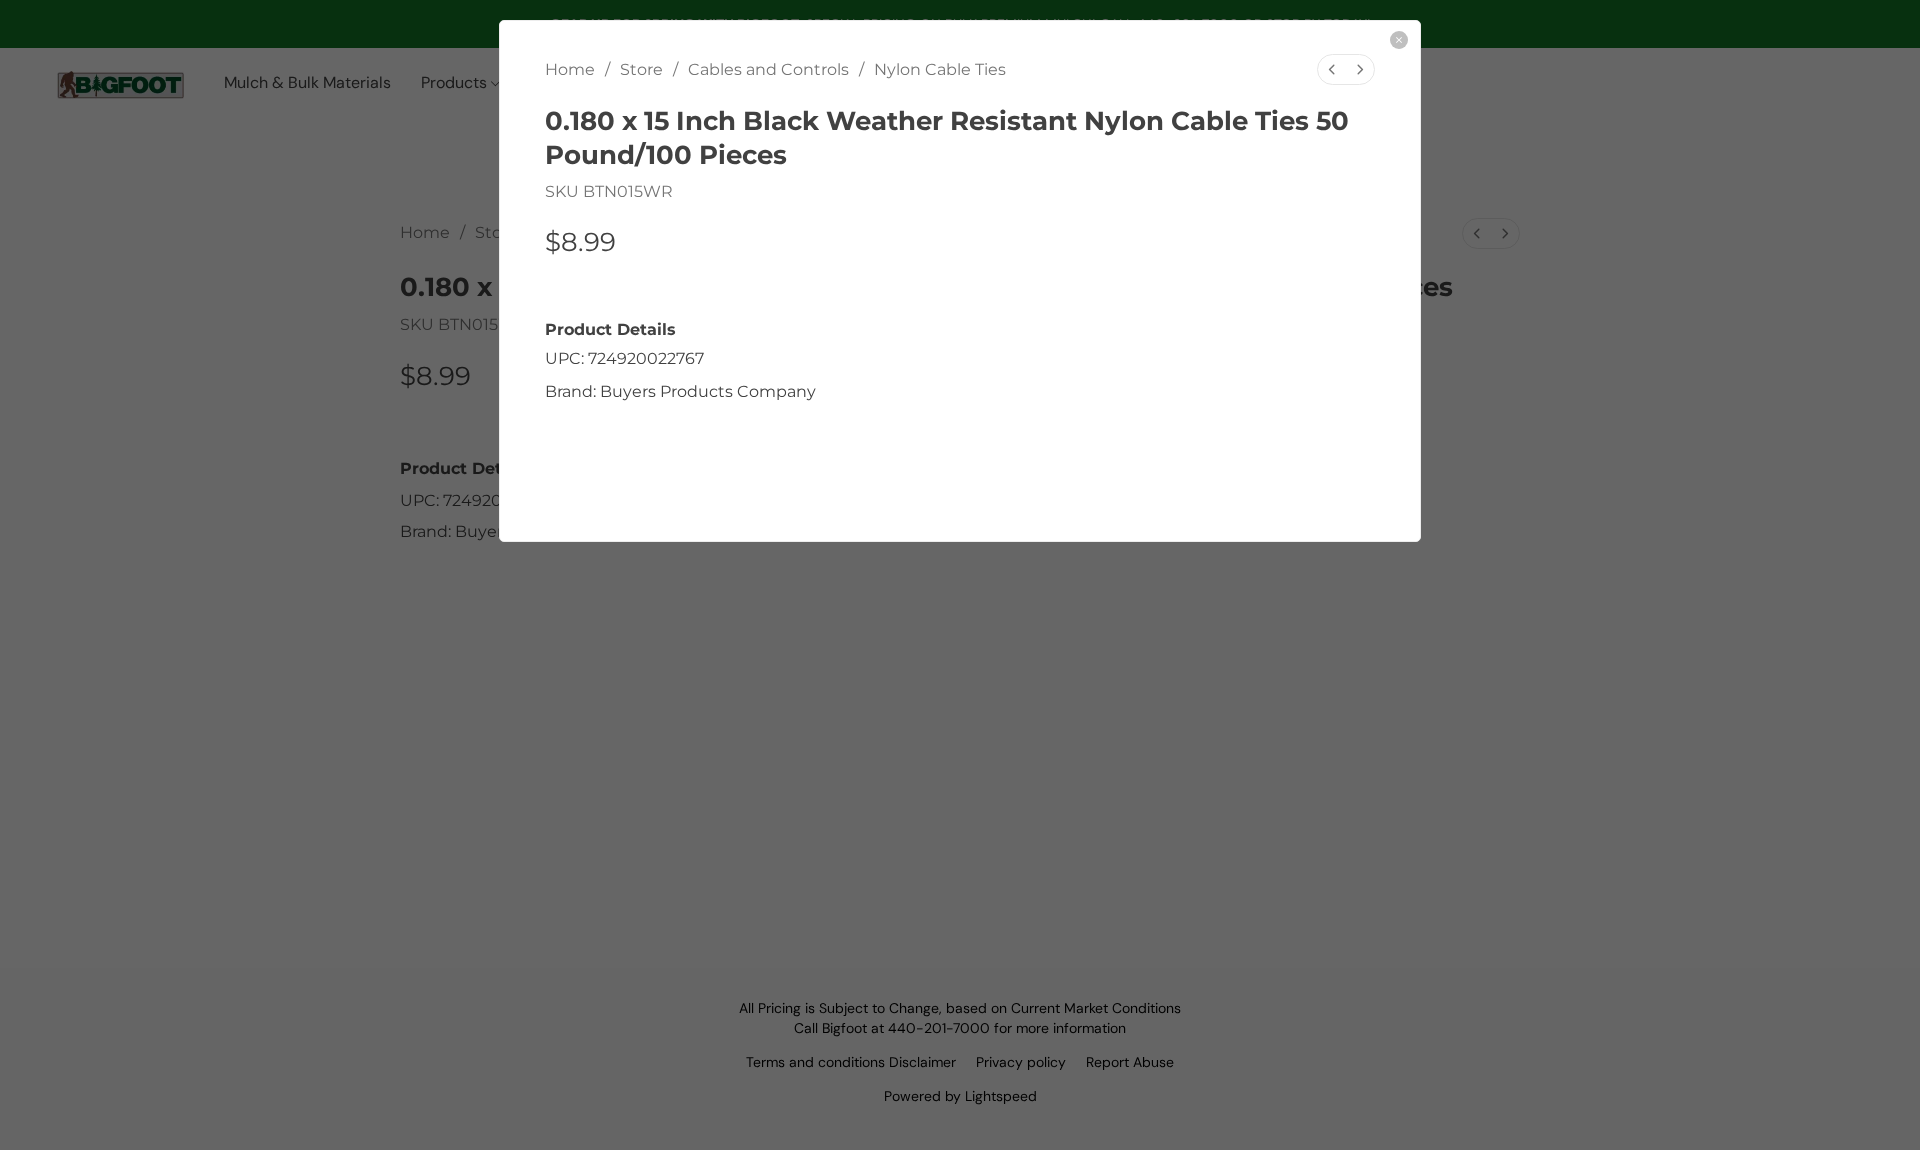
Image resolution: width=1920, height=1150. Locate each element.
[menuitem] (1332, 69)
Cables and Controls (768, 69)
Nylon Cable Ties (940, 69)
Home (570, 69)
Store (641, 69)
